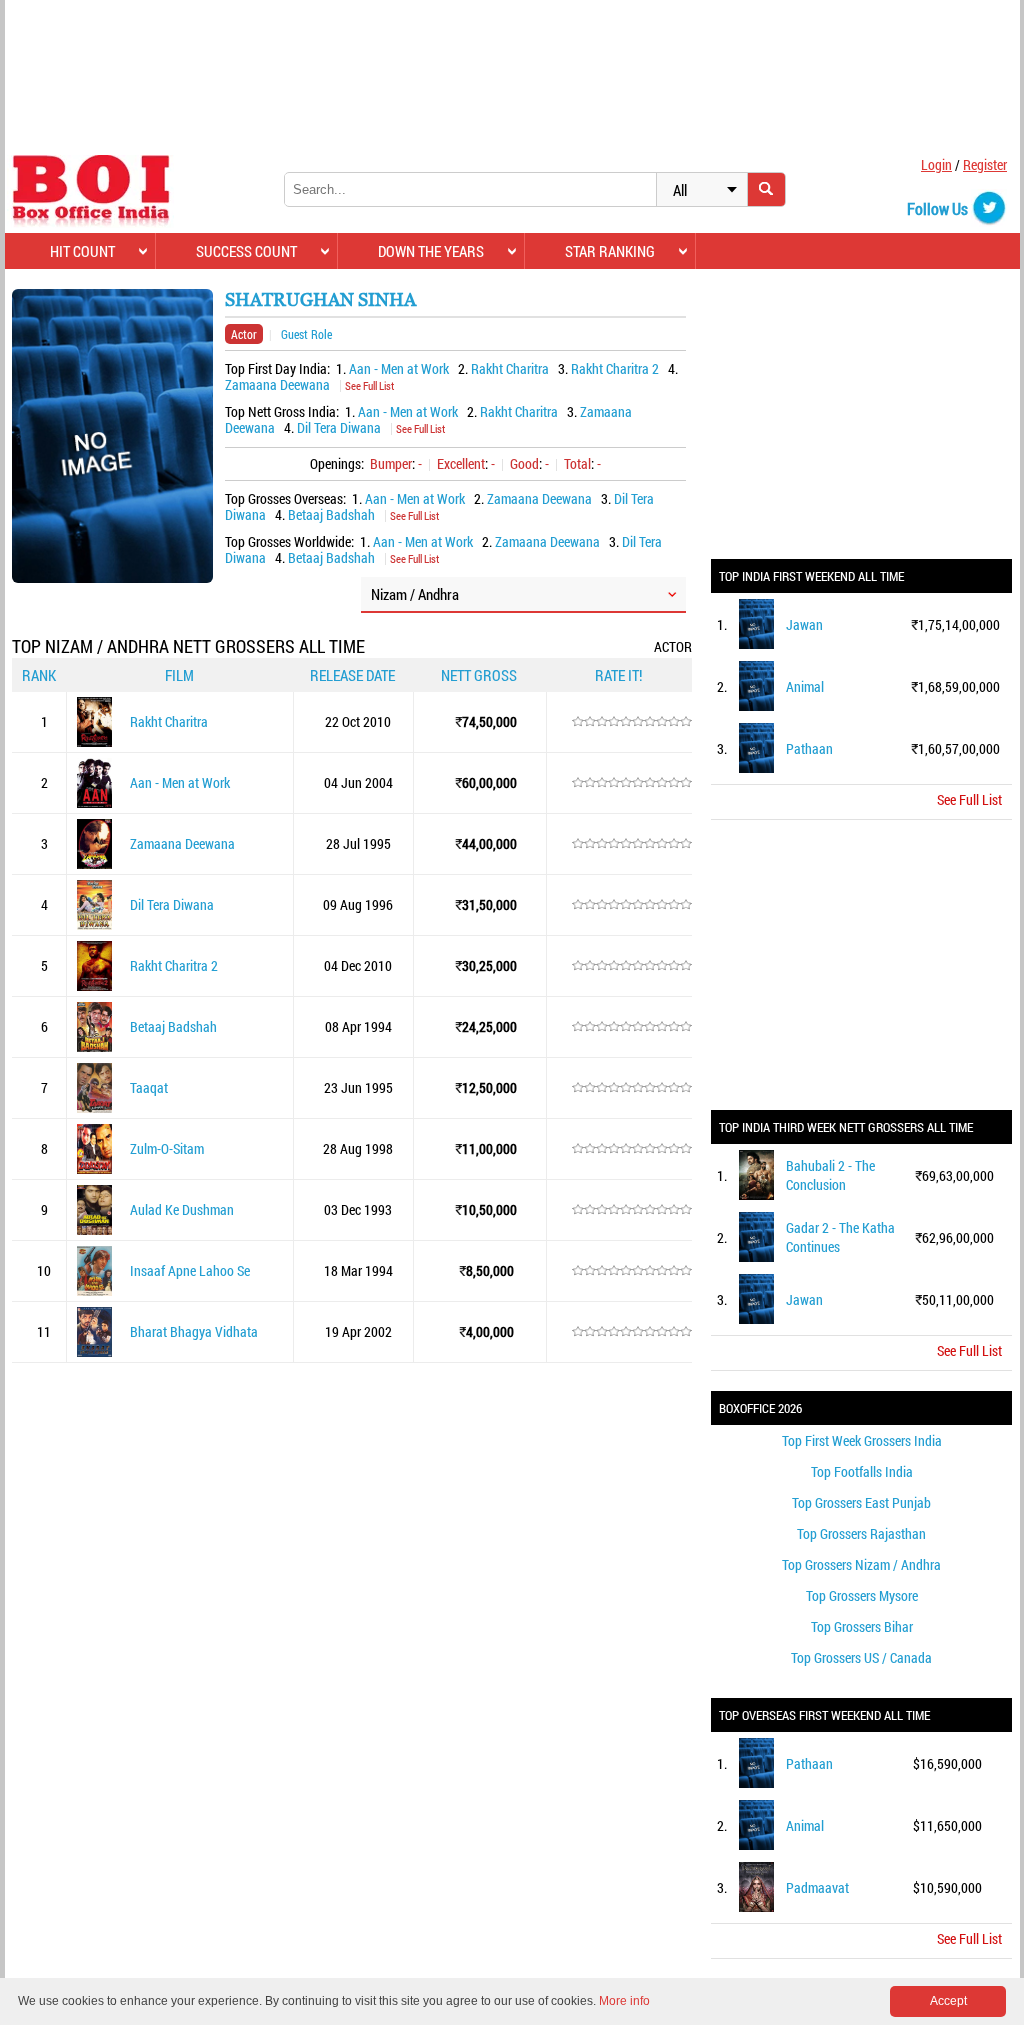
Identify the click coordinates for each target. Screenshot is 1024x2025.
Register (985, 164)
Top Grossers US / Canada (861, 1657)
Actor (244, 334)
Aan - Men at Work (399, 368)
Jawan (804, 624)
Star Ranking (610, 251)
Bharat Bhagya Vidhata (194, 1331)
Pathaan (809, 748)
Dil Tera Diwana (339, 427)
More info (624, 2001)
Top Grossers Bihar (862, 1626)
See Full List (369, 385)
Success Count (246, 251)
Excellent (461, 463)
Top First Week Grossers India (862, 1440)
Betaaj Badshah (331, 514)
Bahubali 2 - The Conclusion (830, 1175)
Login (936, 164)
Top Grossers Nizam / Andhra (861, 1564)
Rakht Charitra (510, 368)
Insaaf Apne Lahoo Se (190, 1270)
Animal (805, 686)
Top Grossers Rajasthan (861, 1533)
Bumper (391, 463)
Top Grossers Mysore (862, 1595)
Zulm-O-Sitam (167, 1148)
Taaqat (149, 1087)
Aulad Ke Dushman (182, 1209)
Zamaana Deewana (277, 384)
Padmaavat (817, 1887)
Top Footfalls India (862, 1471)
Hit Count (82, 251)
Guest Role (306, 334)
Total (577, 463)
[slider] (632, 722)
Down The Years (431, 251)
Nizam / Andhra (415, 594)
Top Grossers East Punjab (861, 1502)
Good (524, 463)
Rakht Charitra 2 (615, 368)
